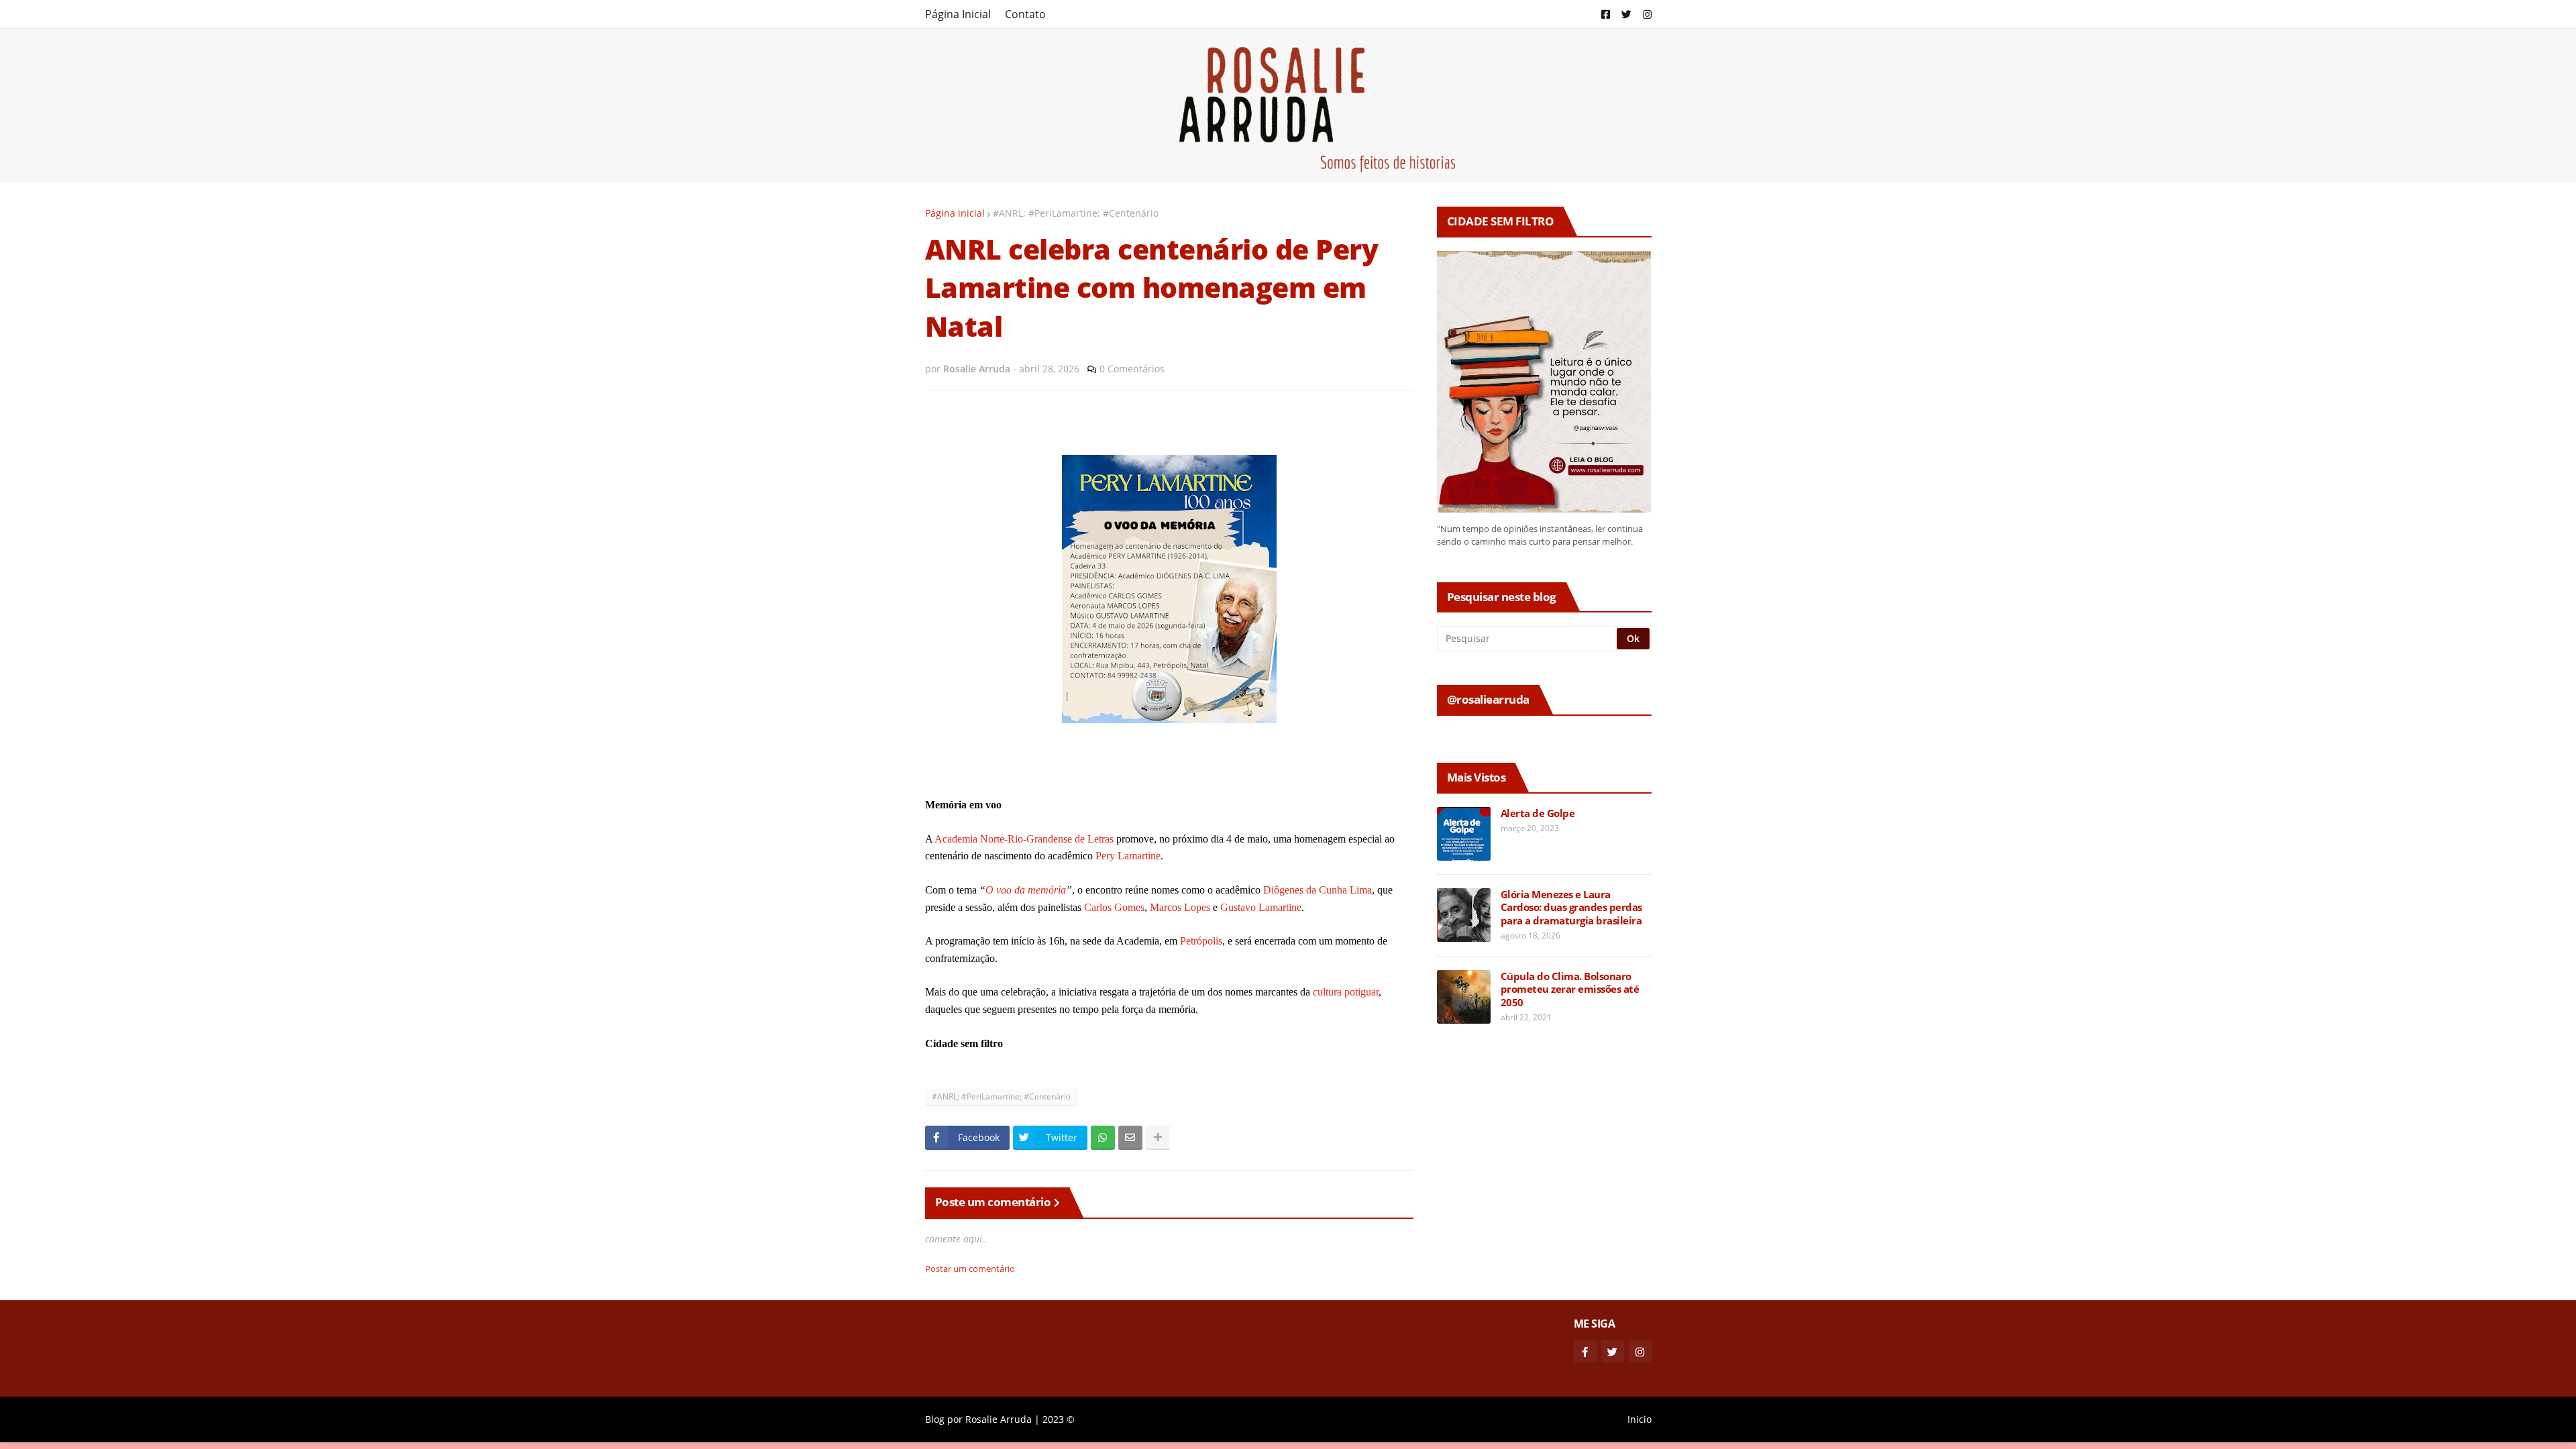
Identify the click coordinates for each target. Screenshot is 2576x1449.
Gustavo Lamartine (1261, 907)
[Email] (1130, 1138)
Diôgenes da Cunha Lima (1318, 890)
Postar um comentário (970, 1269)
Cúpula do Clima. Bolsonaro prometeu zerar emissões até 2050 (1570, 989)
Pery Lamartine (1128, 856)
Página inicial (955, 213)
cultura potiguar (1346, 992)
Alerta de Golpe (1538, 813)
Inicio (1640, 1419)
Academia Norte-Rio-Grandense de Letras (1024, 839)
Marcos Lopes (1180, 907)
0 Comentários (1132, 369)
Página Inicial (958, 14)
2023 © (1059, 1419)
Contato (1025, 14)
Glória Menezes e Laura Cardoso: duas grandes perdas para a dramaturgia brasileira (1571, 908)
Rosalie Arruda (999, 1419)
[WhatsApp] (1103, 1138)
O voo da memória (1026, 890)
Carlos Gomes (1114, 907)
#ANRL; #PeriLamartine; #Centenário (1076, 213)
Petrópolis (1201, 941)
